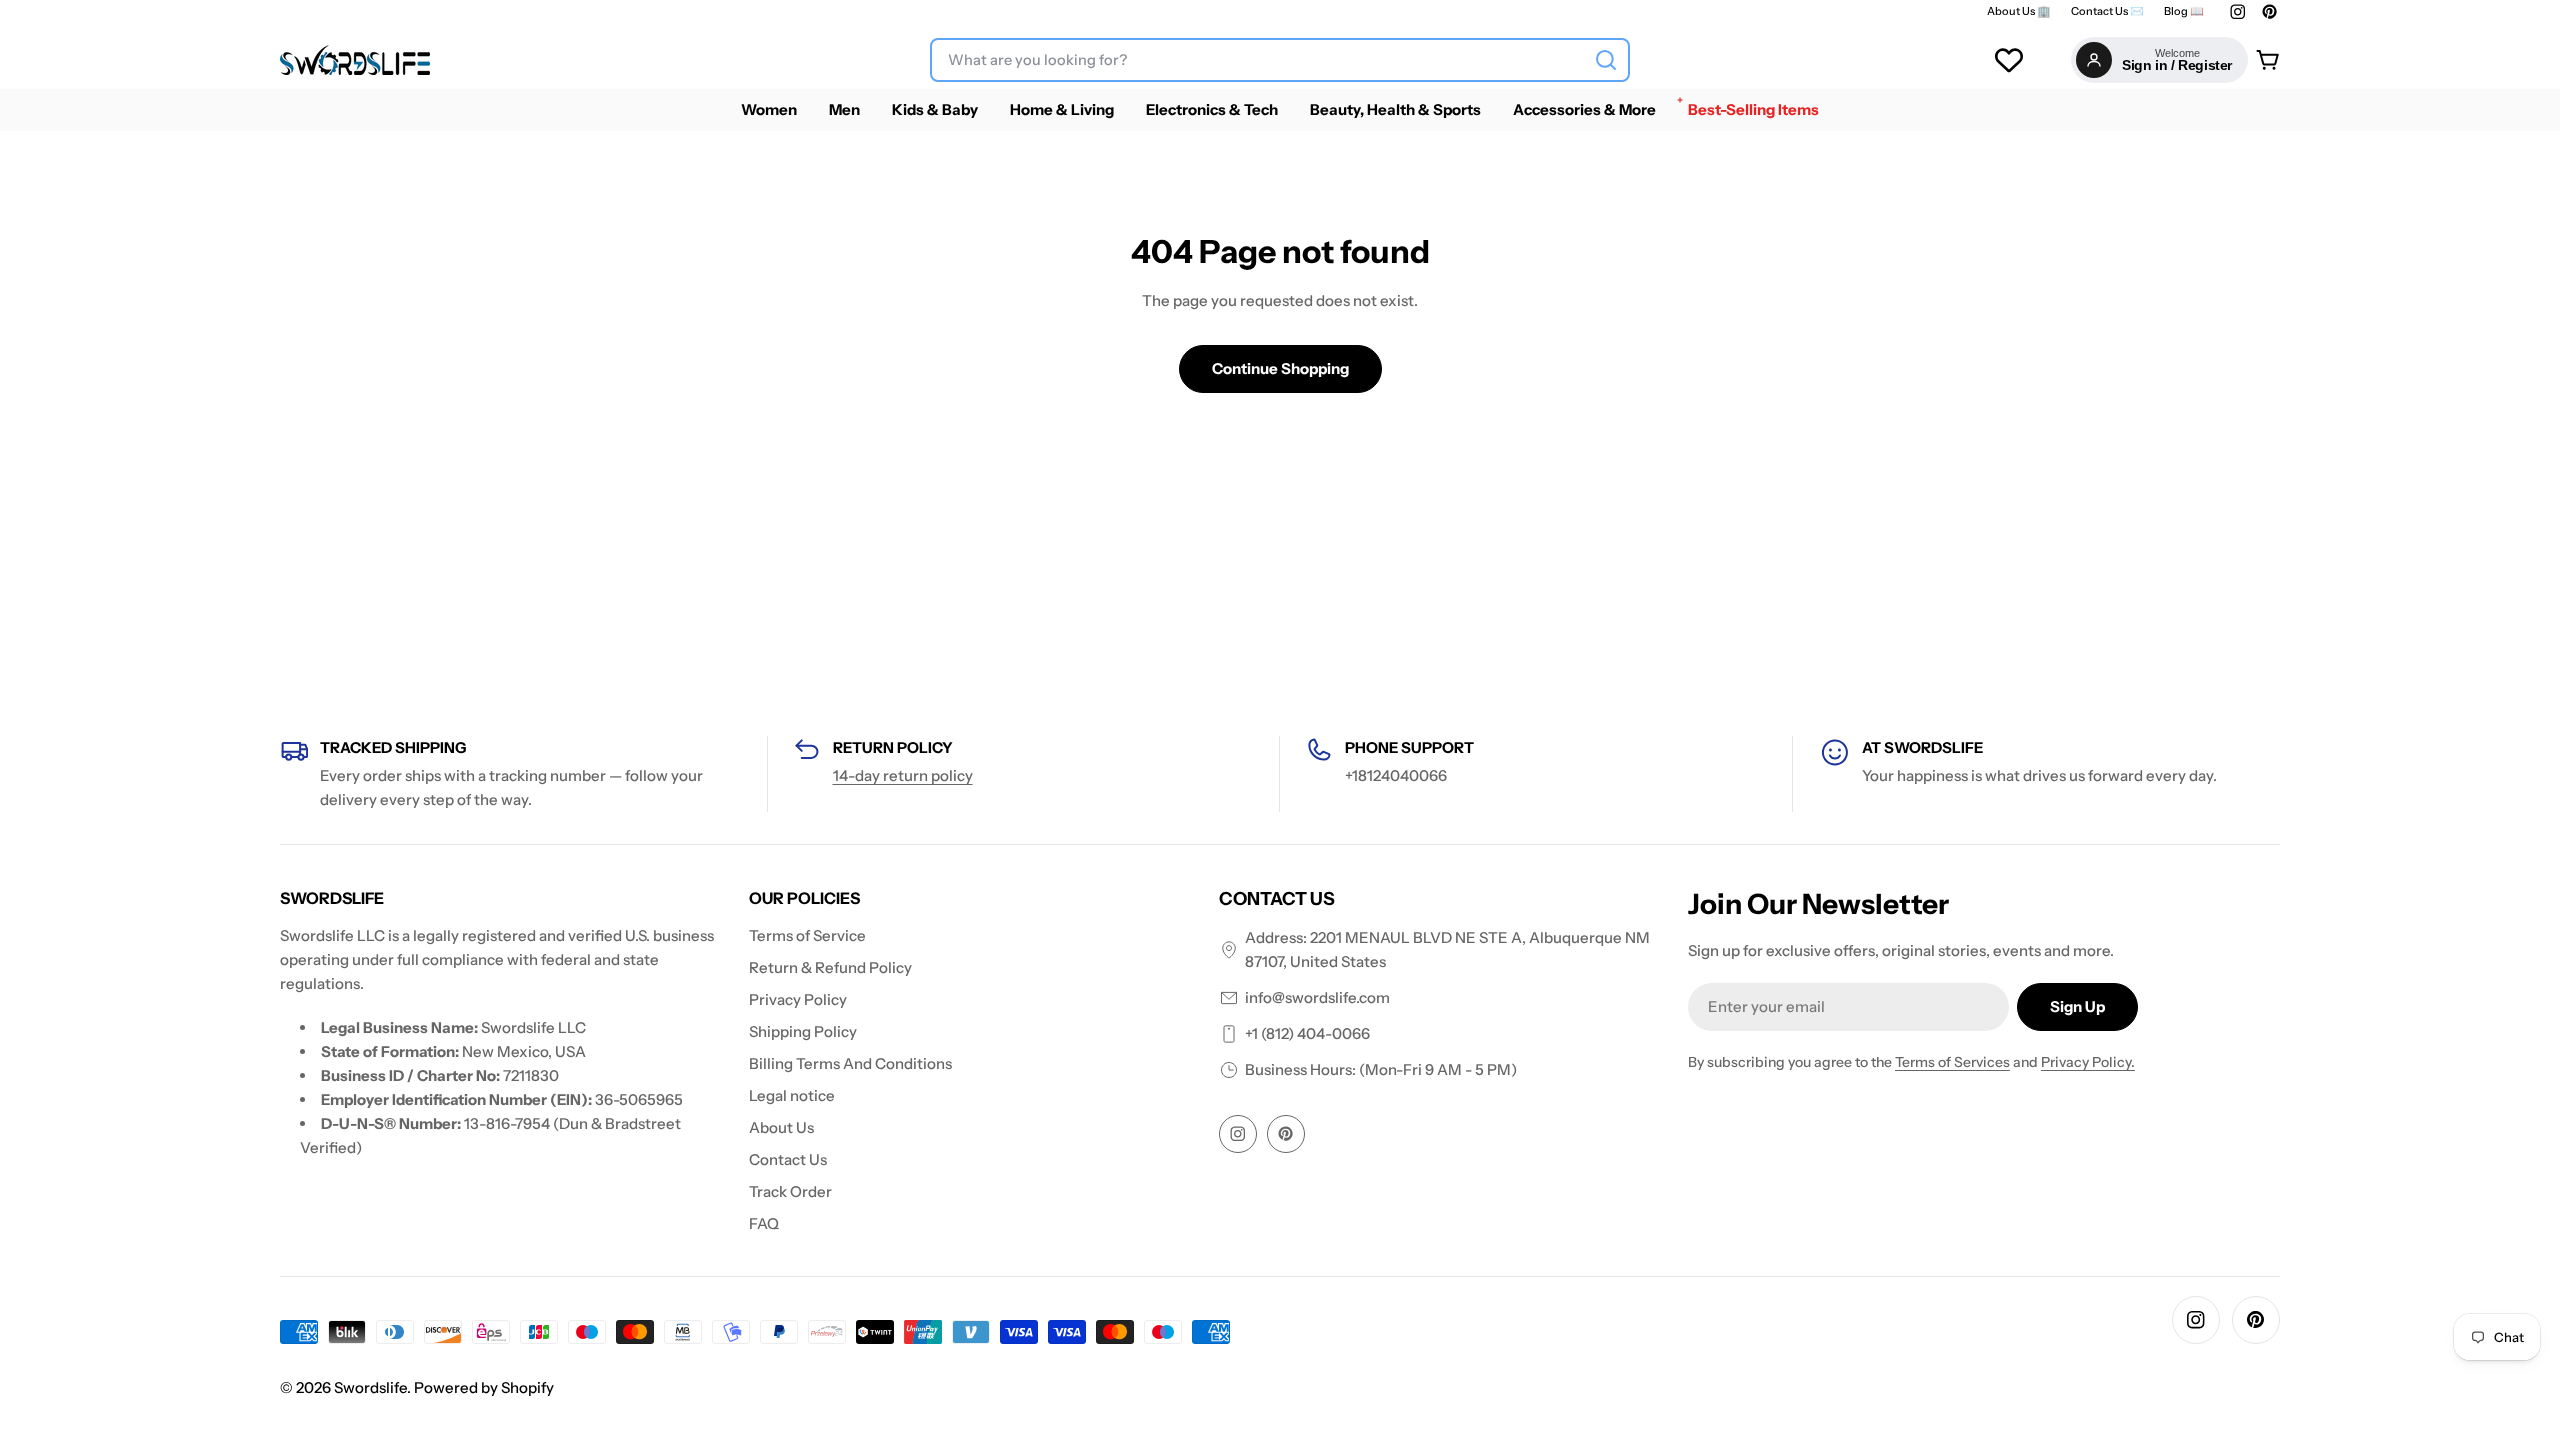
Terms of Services (1952, 1062)
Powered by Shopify (484, 1387)
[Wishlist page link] (2009, 60)
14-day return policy (903, 775)
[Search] (1606, 60)
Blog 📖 (2184, 11)
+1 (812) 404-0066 (1307, 1033)
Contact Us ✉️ (2107, 11)
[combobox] (1280, 60)
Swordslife (370, 1387)
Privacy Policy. (2088, 1062)
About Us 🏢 (2019, 11)
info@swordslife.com (1317, 997)
